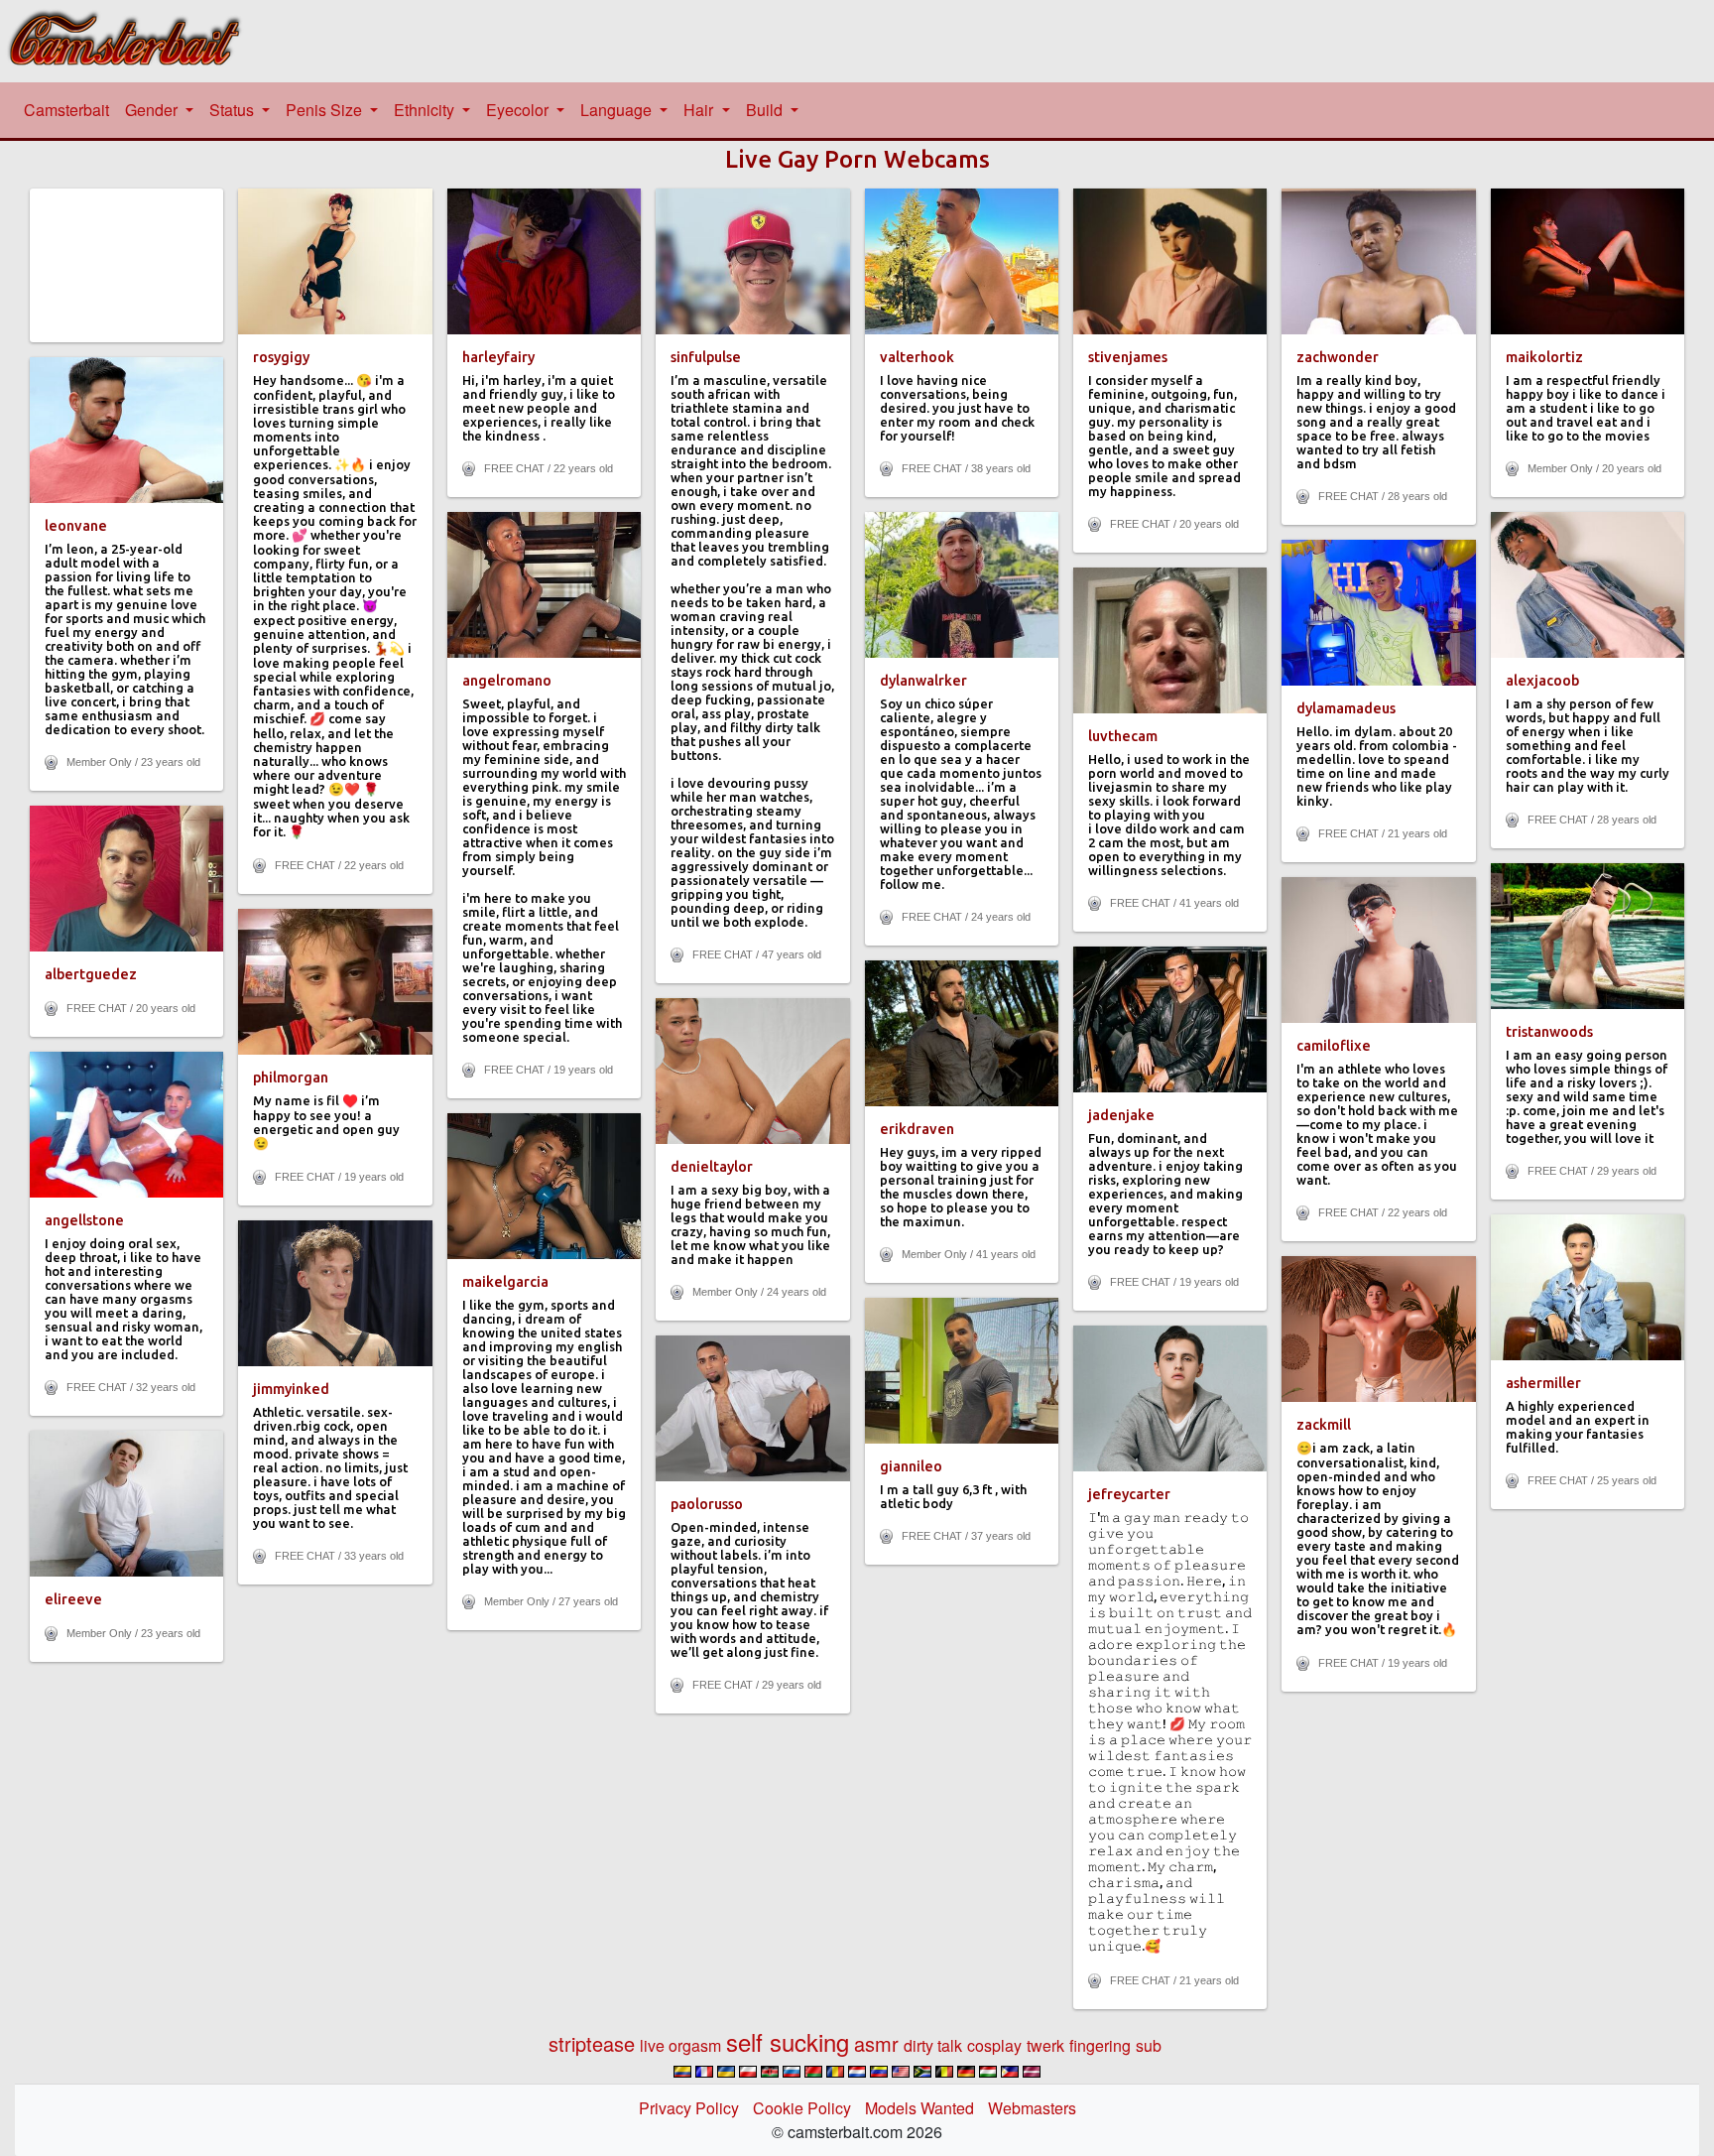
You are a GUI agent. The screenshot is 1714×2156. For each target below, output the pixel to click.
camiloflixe (1334, 1046)
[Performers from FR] (704, 2072)
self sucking (788, 2041)
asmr (876, 2043)
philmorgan (291, 1078)
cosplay (994, 2045)
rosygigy (281, 357)
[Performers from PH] (1010, 2072)
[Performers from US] (901, 2072)
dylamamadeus (1346, 708)
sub (1149, 2045)
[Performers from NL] (857, 2072)
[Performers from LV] (1032, 2072)
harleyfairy (498, 357)
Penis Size (326, 110)
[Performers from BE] (944, 2072)
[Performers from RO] (835, 2072)
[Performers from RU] (792, 2072)
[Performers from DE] (966, 2072)
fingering (1100, 2045)
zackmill (1324, 1425)
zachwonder (1338, 357)
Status (234, 110)
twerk (1045, 2045)
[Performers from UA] (726, 2072)
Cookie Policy (802, 2108)
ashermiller (1543, 1383)
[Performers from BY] (813, 2072)
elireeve (73, 1599)
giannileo (911, 1466)
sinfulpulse (706, 357)
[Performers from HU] (988, 2072)
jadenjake (1121, 1115)
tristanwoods (1549, 1032)
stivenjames (1128, 357)
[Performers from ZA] (922, 2072)
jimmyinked (291, 1389)
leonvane (76, 526)
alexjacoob (1542, 681)
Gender (153, 110)
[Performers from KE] (770, 2072)
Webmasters (1032, 2108)
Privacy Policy (689, 2108)
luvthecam (1123, 736)
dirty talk (933, 2045)
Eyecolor (519, 110)
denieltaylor (712, 1167)
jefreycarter (1129, 1494)
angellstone (84, 1220)
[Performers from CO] (682, 2072)
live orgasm (680, 2045)
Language (618, 110)
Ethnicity (426, 110)
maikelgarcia (505, 1282)
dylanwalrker (923, 681)
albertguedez (91, 974)
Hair (700, 110)
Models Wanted (919, 2108)
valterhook (917, 357)
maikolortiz (1544, 357)
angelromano (507, 681)
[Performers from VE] (879, 2072)
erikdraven (917, 1129)
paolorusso (707, 1504)
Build (766, 110)
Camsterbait (70, 110)
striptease (592, 2043)
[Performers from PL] (748, 2072)
